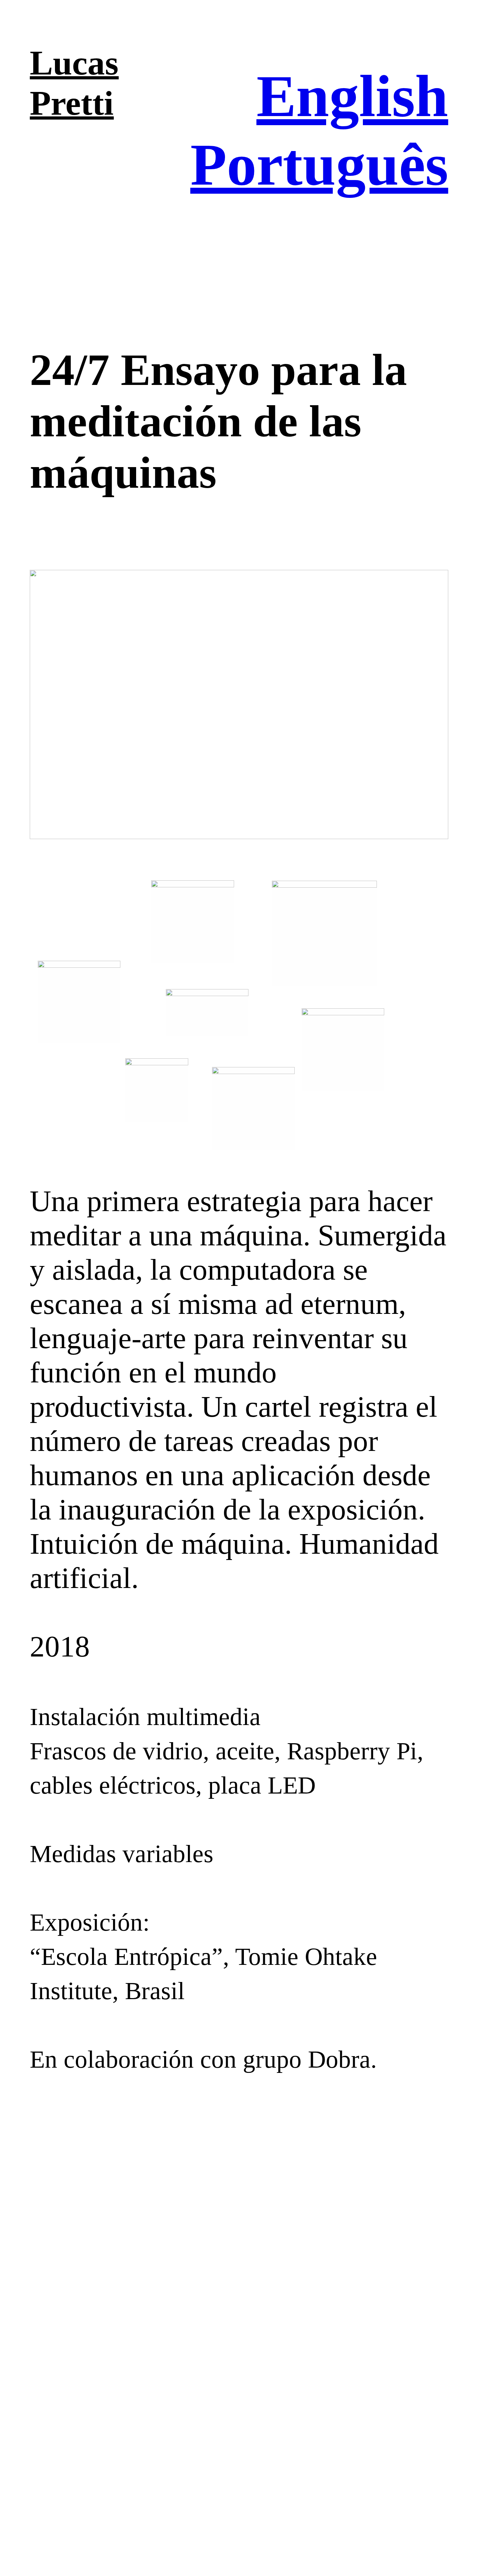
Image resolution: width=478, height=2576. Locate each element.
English (352, 96)
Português (319, 164)
